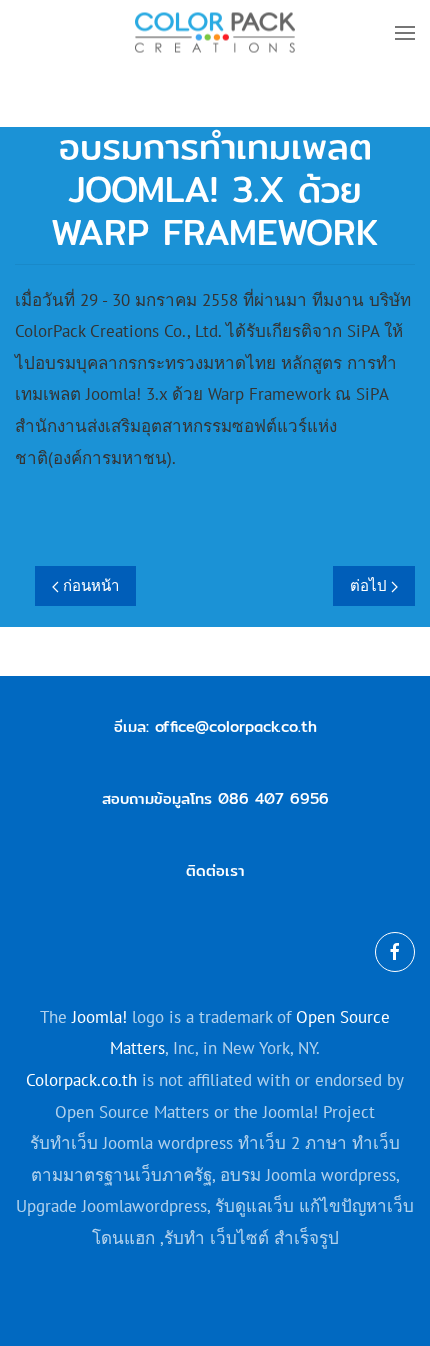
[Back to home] (215, 32)
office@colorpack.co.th (236, 726)
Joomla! (99, 1017)
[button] (405, 32)
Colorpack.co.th (81, 1080)
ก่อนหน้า (89, 585)
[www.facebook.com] (395, 952)
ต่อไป (370, 585)
